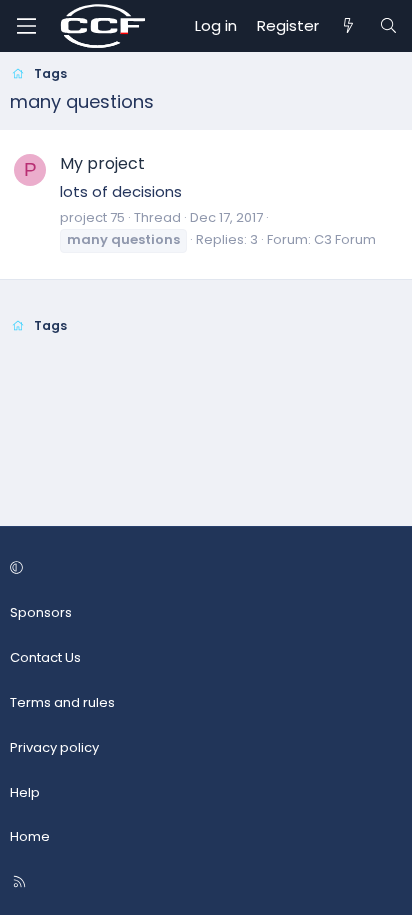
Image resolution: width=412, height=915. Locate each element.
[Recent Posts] (348, 26)
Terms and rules (62, 702)
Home (30, 836)
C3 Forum (345, 239)
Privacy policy (54, 747)
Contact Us (45, 657)
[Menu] (26, 26)
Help (25, 792)
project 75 (92, 217)
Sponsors (41, 612)
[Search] (388, 26)
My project (102, 163)
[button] (203, 569)
